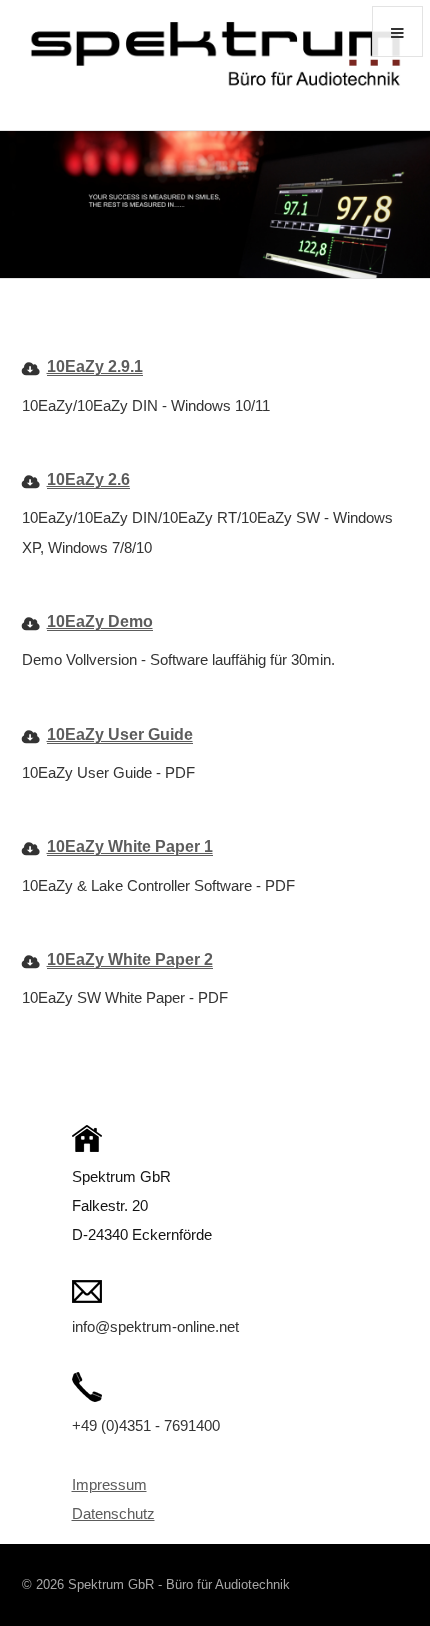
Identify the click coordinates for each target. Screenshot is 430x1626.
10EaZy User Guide (120, 734)
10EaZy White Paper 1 (130, 846)
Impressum (109, 1485)
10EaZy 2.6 (88, 479)
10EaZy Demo (100, 621)
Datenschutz (113, 1514)
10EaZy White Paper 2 (130, 959)
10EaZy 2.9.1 (95, 366)
